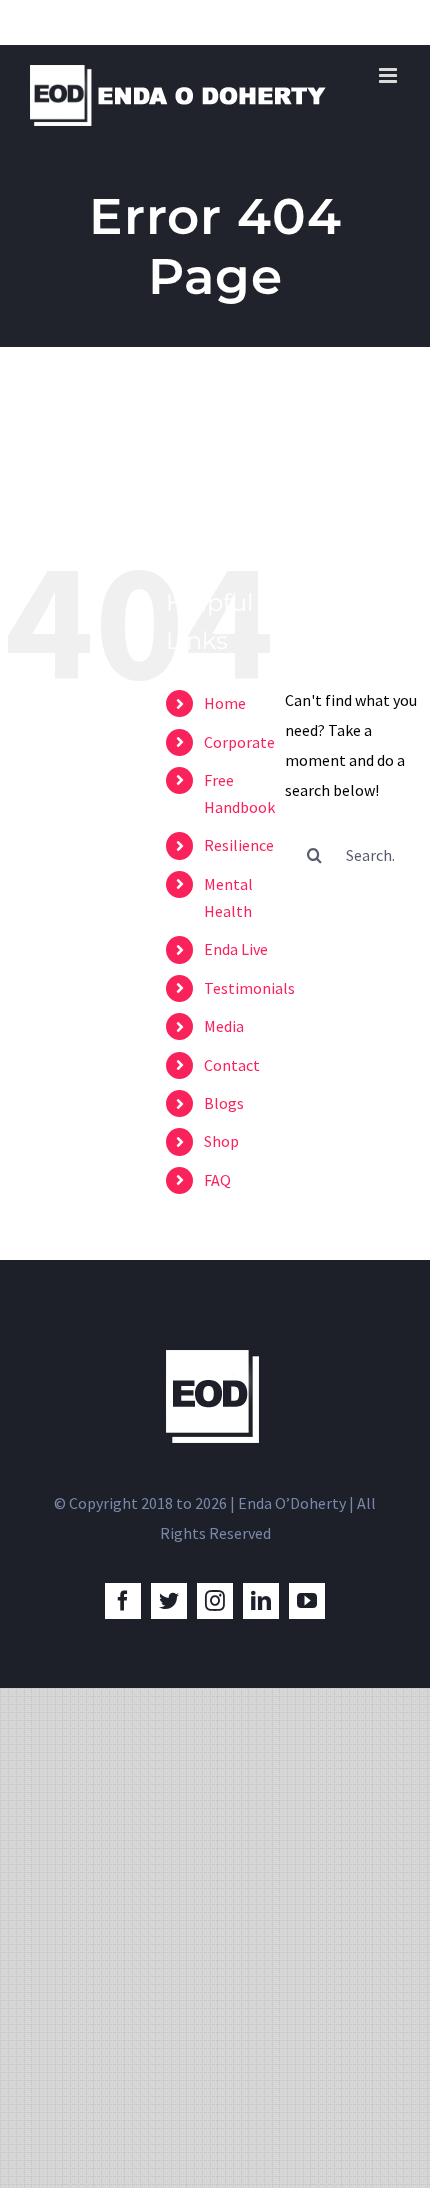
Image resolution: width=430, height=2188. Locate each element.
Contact (232, 1065)
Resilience (239, 845)
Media (224, 1026)
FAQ (217, 1180)
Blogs (224, 1103)
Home (225, 703)
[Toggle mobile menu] (389, 75)
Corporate (239, 742)
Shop (221, 1141)
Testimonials (249, 988)
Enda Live (236, 949)
